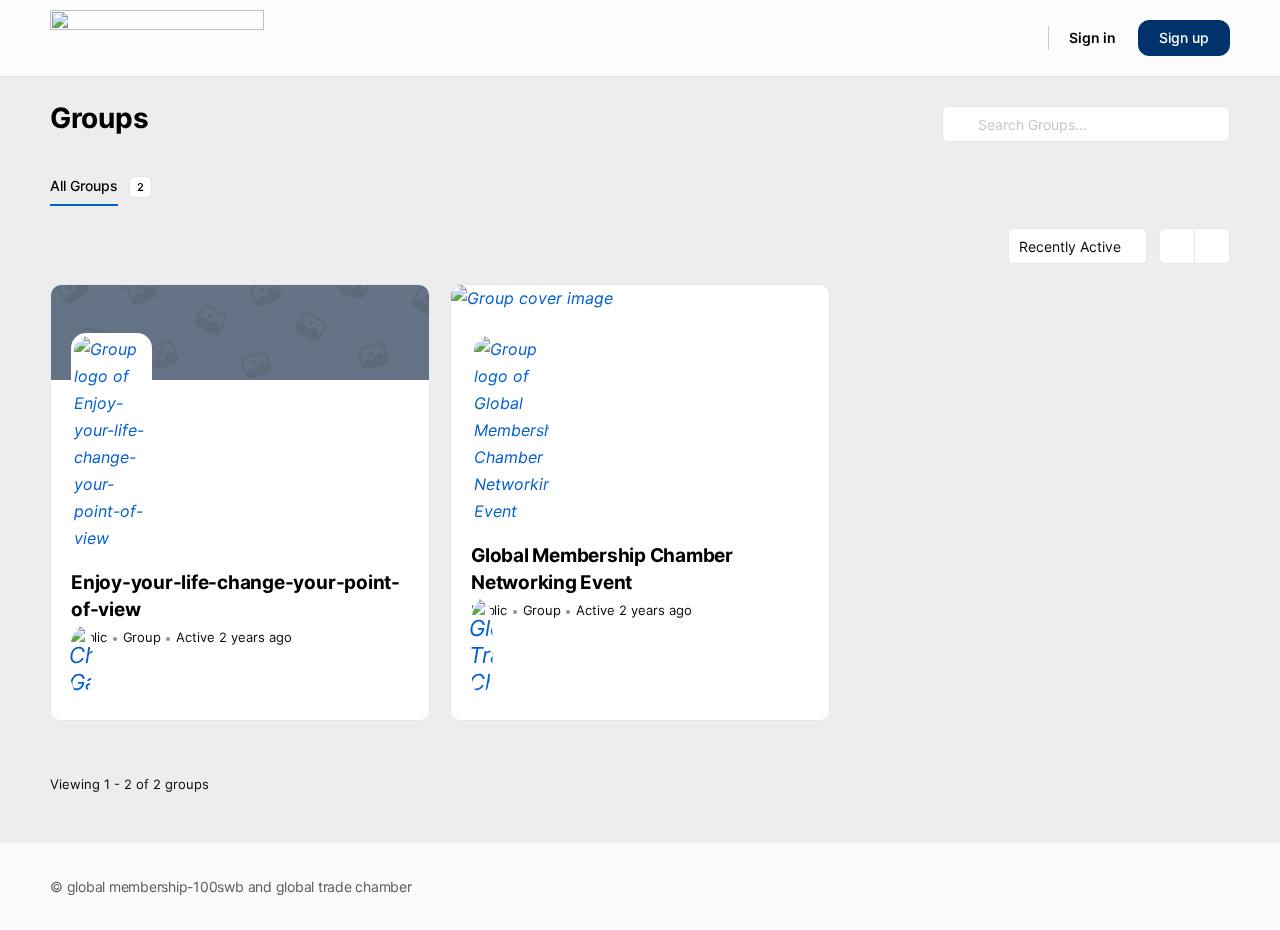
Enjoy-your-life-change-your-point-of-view (235, 596)
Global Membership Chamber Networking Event (602, 569)
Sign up (1184, 37)
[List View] (1212, 246)
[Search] (1020, 38)
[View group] (240, 332)
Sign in (1092, 37)
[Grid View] (1177, 246)
